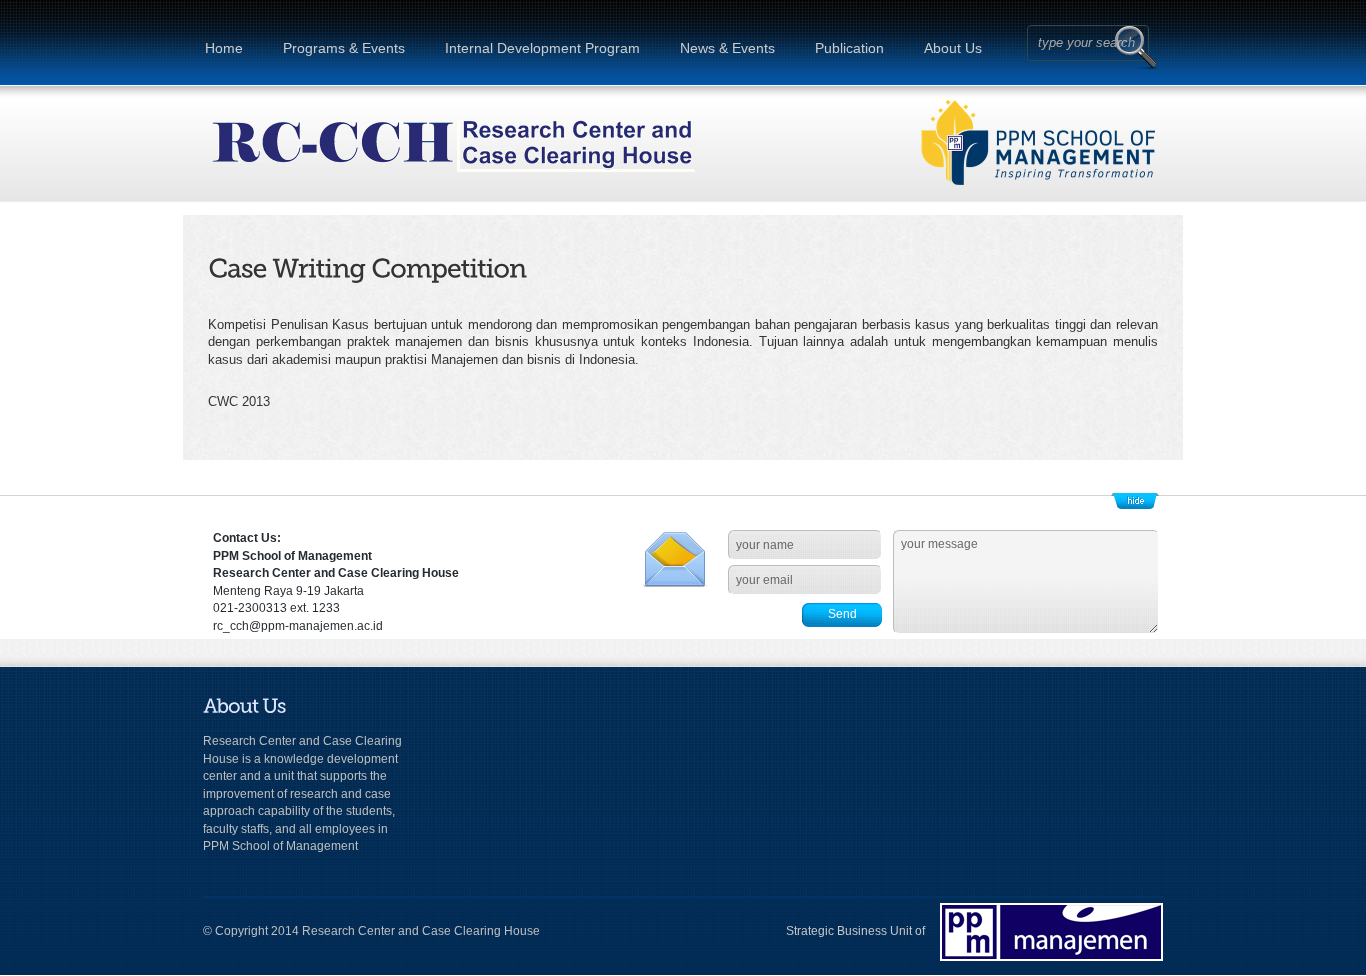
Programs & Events (344, 48)
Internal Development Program (542, 48)
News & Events (727, 48)
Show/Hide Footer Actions (1135, 501)
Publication (849, 48)
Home (224, 48)
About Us (953, 48)
